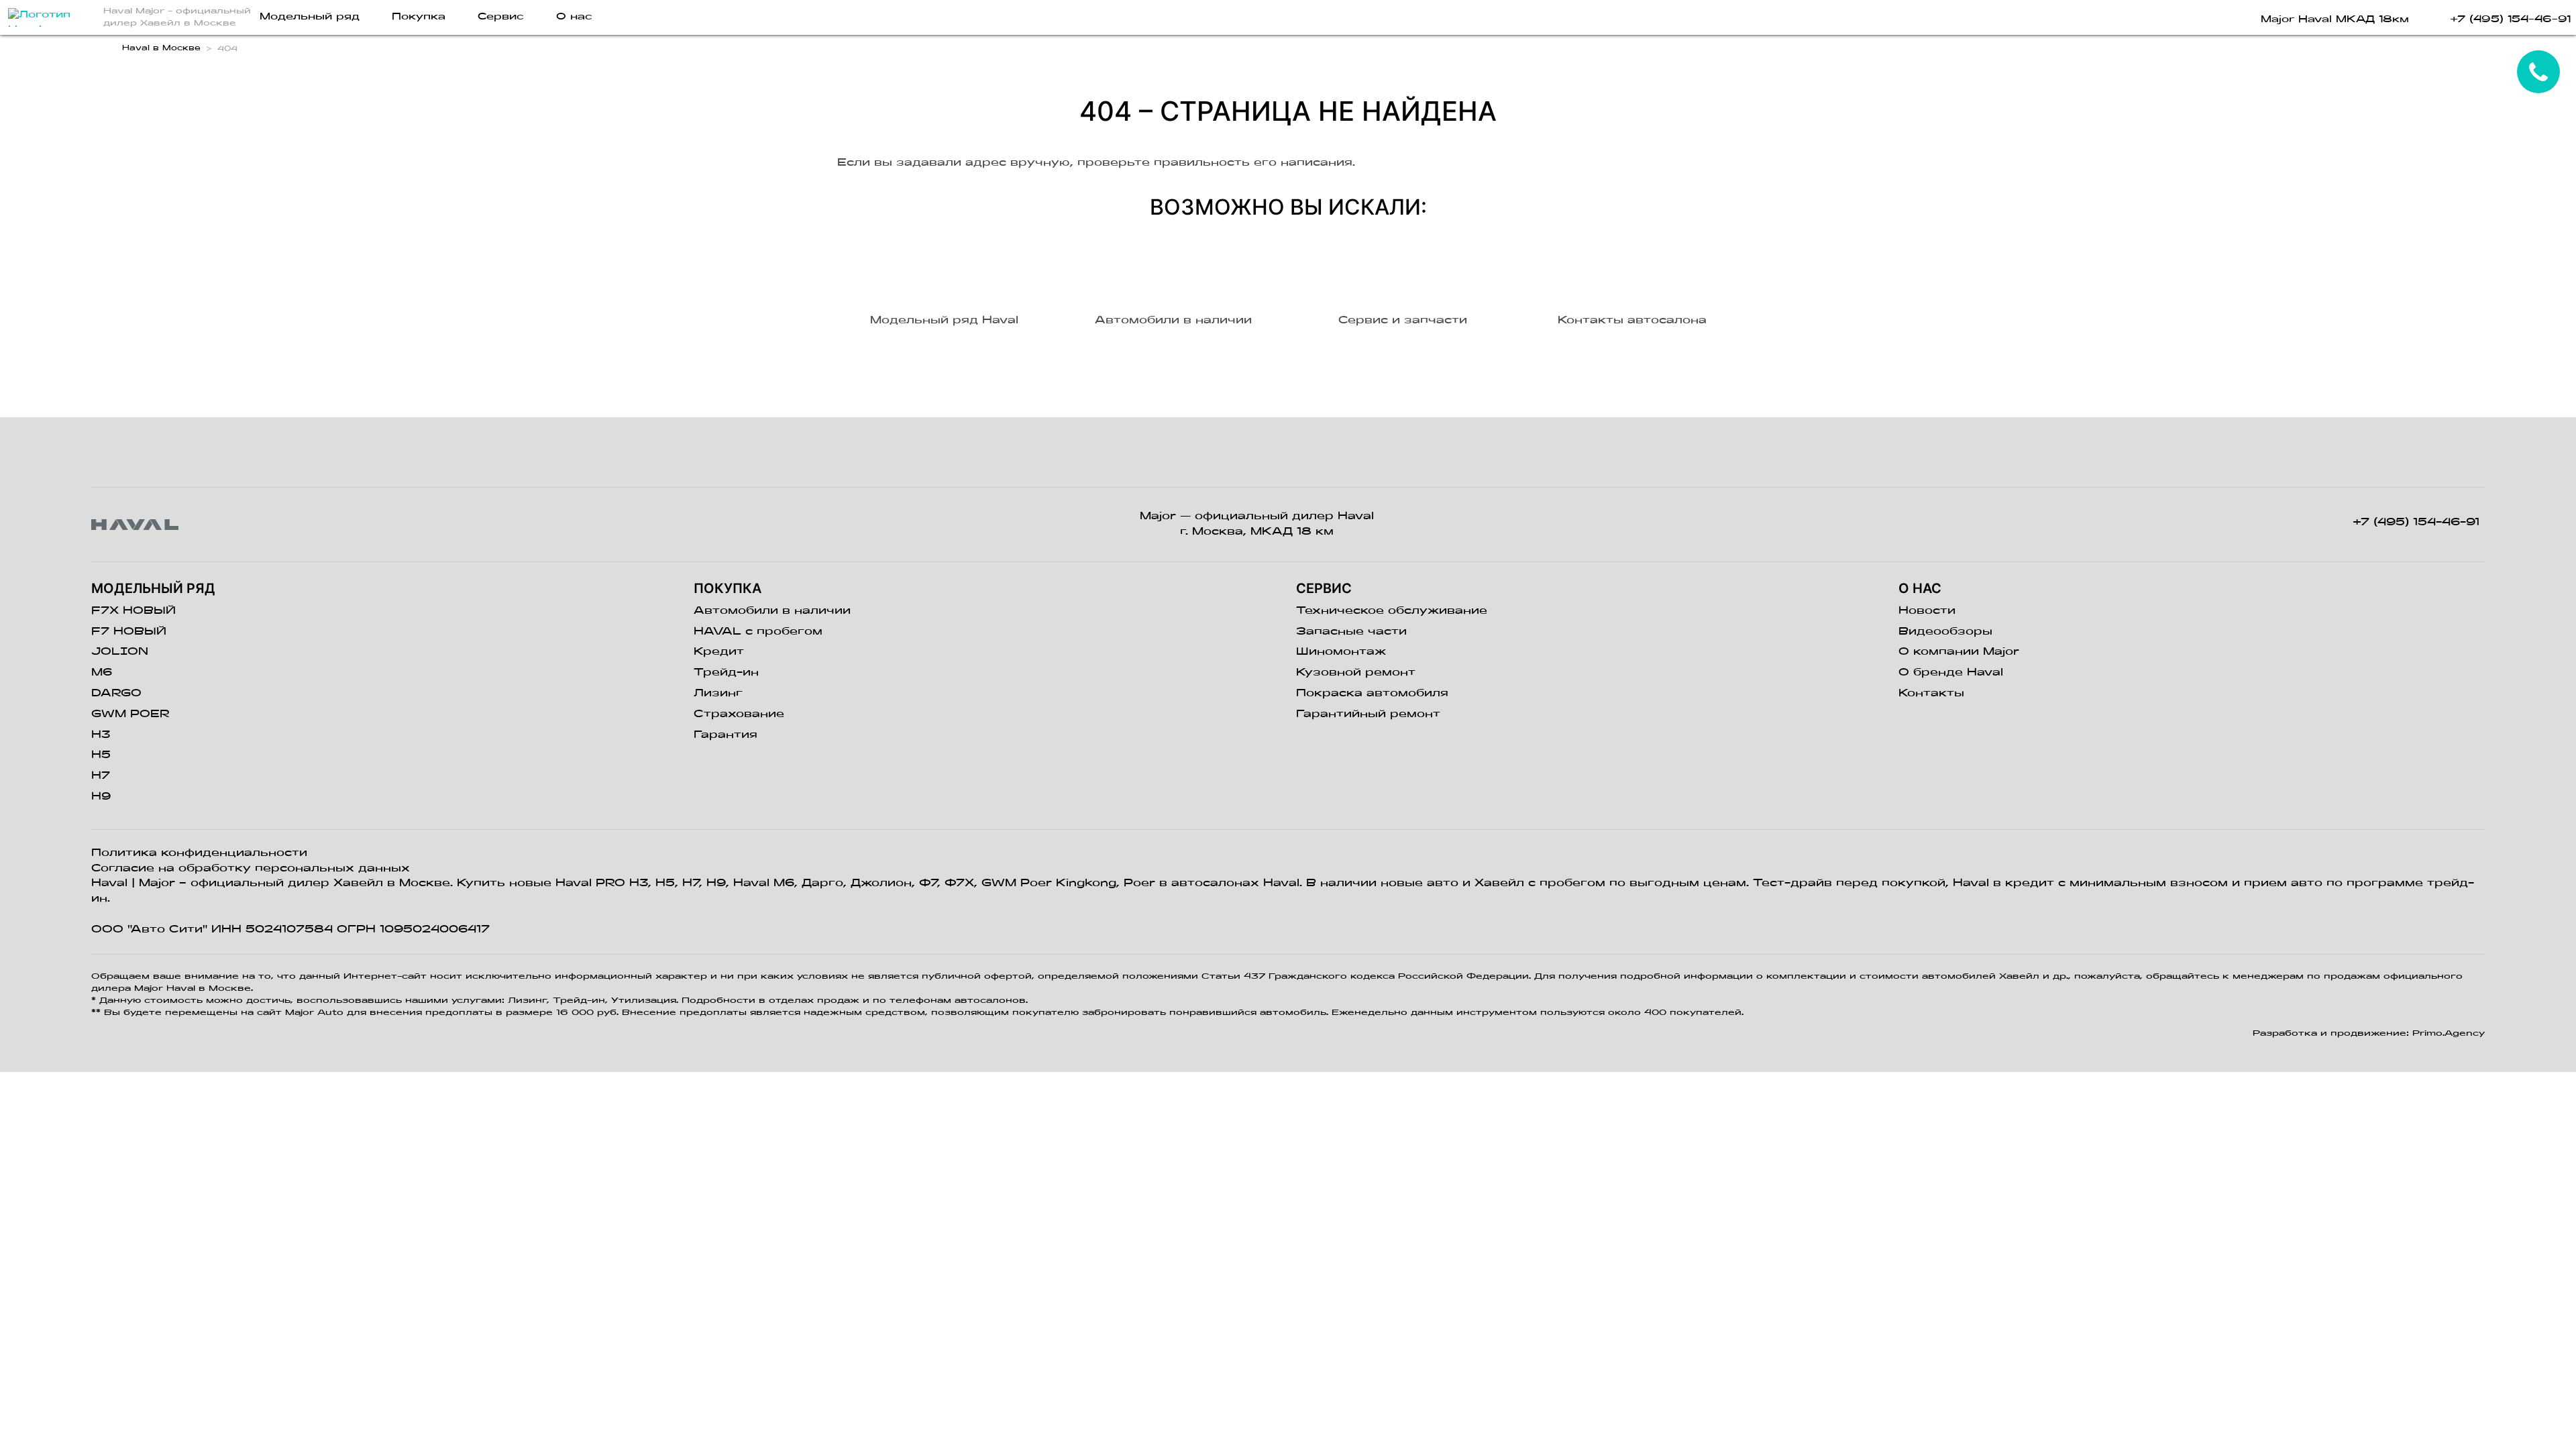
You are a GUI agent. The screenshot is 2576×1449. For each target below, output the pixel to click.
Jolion (120, 652)
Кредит (719, 652)
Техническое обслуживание (1392, 611)
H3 (101, 735)
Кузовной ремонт (1356, 673)
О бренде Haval (1951, 673)
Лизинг (718, 694)
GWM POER (130, 714)
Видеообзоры (1945, 632)
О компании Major (1959, 652)
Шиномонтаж (1341, 652)
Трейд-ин (726, 673)
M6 (102, 673)
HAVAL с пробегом (758, 632)
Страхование (739, 714)
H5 (101, 755)
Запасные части (1351, 632)
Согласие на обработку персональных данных (251, 869)
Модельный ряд (310, 17)
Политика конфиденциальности (199, 853)
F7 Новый (129, 632)
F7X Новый (133, 611)
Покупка (419, 17)
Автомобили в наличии (772, 611)
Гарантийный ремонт (1368, 714)
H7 (101, 776)
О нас (574, 17)
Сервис (501, 17)
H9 (101, 797)
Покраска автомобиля (1372, 694)
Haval (109, 883)
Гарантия (726, 735)
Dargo (116, 694)
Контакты (1931, 694)
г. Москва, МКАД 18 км (1257, 532)
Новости (1927, 611)
